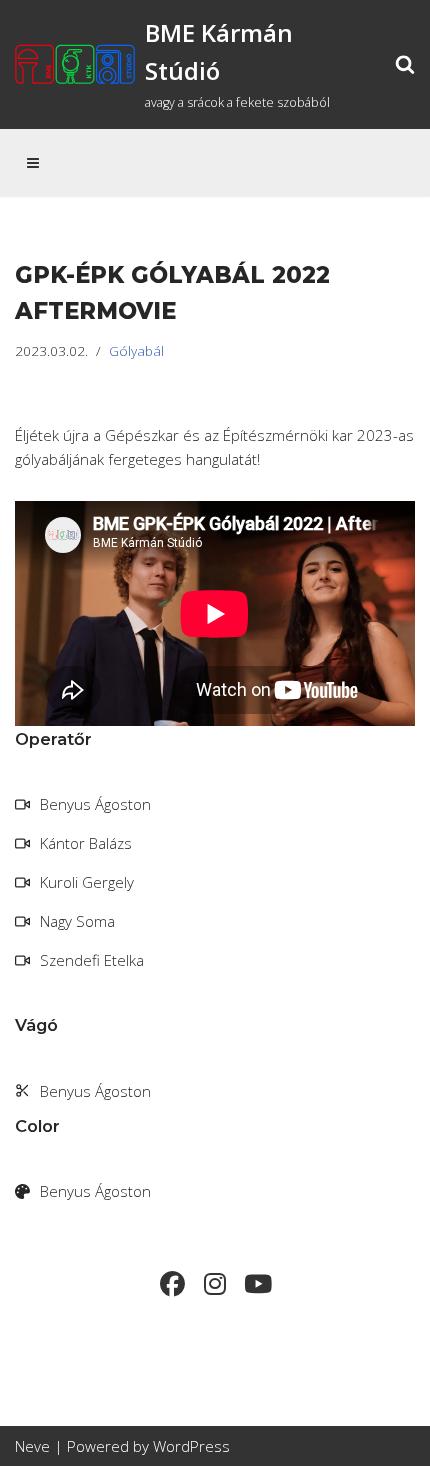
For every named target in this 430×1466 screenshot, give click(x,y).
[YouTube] (258, 1284)
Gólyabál (136, 351)
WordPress (191, 1446)
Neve (32, 1446)
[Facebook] (172, 1284)
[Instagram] (215, 1284)
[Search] (405, 64)
